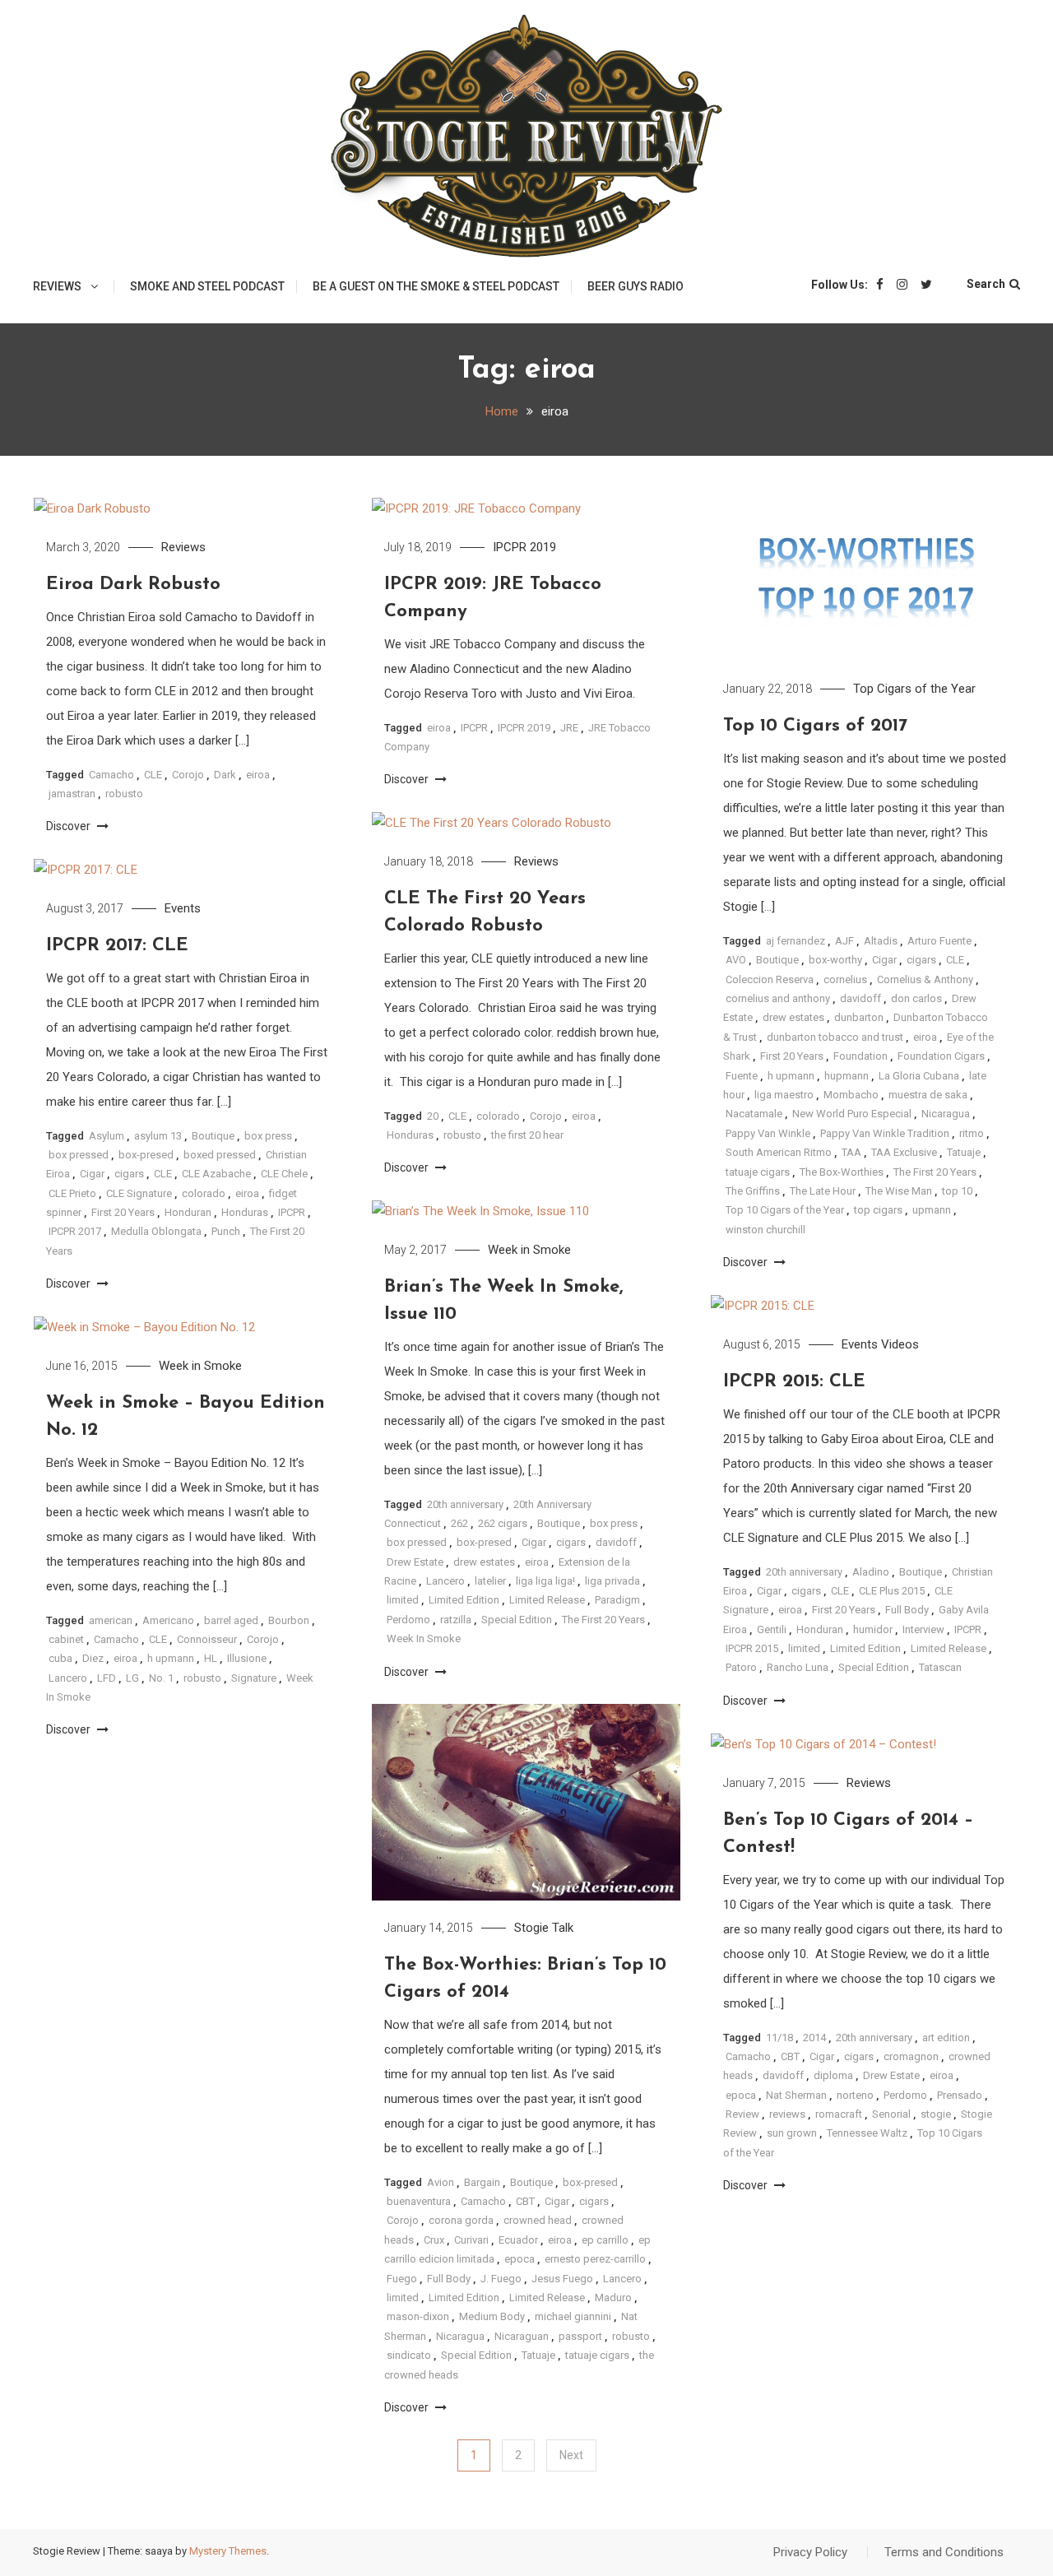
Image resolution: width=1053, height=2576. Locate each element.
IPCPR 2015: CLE (794, 1382)
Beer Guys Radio (636, 286)
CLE (153, 775)
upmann (932, 1210)
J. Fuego (501, 2279)
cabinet (66, 1639)
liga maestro (784, 1095)
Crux (434, 2240)
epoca (520, 2259)
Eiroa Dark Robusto (133, 585)
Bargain (482, 2182)
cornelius (845, 979)
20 (433, 1116)
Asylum (107, 1136)
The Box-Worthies (842, 1172)
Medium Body (492, 2316)
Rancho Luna (798, 1667)
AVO (736, 960)
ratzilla (456, 1620)
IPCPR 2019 (524, 547)
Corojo (188, 775)
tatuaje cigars (758, 1172)
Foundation (860, 1056)
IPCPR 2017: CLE (117, 946)
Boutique (777, 960)
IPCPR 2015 (752, 1648)
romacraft (839, 2114)
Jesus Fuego (562, 2279)
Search (986, 284)
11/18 (779, 2038)
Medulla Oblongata (156, 1231)
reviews (787, 2114)
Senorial (891, 2114)
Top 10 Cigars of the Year (785, 1210)
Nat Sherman (796, 2095)
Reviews (57, 286)
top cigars (878, 1210)
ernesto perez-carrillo (595, 2259)
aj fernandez (796, 941)
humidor (873, 1629)
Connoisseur (207, 1639)
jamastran (72, 794)
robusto (124, 794)
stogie (936, 2114)
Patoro (741, 1667)
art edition (946, 2038)
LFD (107, 1678)
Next (571, 2455)
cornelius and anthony (778, 998)
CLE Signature (139, 1193)
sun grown (792, 2133)
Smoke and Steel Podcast (207, 286)
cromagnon (911, 2056)
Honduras (410, 1135)
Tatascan (940, 1667)
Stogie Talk (544, 1928)
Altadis (881, 941)
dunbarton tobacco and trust (835, 1037)
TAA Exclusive (904, 1152)
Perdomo (408, 1620)
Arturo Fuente (939, 941)
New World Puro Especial (852, 1114)
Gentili (772, 1629)
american (111, 1620)
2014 (814, 2038)
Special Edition (517, 1620)
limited (403, 1600)
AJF (844, 941)
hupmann (847, 1076)
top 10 (957, 1191)
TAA (851, 1152)
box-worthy (835, 960)
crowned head (538, 2220)
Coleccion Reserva (770, 979)
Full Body (907, 1610)
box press (268, 1136)
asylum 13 (158, 1136)
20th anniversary (465, 1504)
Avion (441, 2182)
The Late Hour (823, 1191)
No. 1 (161, 1678)
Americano (168, 1620)
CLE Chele (284, 1174)
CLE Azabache (216, 1174)
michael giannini (573, 2316)
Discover (70, 826)
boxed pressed (220, 1155)
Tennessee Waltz (867, 2133)
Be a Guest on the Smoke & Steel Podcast (436, 286)
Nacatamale (754, 1114)
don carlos (916, 998)
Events (183, 908)
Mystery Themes (228, 2551)
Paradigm (617, 1600)
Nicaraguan (522, 2336)
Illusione (247, 1658)
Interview (923, 1629)
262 (459, 1523)
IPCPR (474, 728)
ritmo (972, 1133)
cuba (60, 1658)
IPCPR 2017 (75, 1231)
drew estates (793, 1017)
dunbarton (859, 1017)
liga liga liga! (545, 1581)
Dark (225, 775)
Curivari (471, 2240)
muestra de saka (928, 1095)
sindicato (409, 2355)
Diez (93, 1658)
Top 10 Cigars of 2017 (815, 726)
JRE (569, 728)
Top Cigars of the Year (914, 689)
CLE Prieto (72, 1193)
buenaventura (419, 2201)
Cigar (884, 960)
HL (211, 1658)
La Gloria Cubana (919, 1076)
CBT (525, 2201)
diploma (833, 2075)
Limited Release (547, 1600)
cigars (921, 960)
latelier (490, 1581)
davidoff (860, 998)
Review (742, 2114)
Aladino (871, 1572)
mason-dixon (418, 2316)
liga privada (612, 1581)
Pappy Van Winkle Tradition (885, 1133)
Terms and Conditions (944, 2552)
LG (132, 1678)
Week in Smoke (529, 1250)
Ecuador (518, 2240)
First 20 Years (792, 1056)
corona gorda (461, 2220)
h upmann (791, 1076)
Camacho (111, 775)
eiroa (258, 775)
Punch (226, 1231)
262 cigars (503, 1523)
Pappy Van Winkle (768, 1133)
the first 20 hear (527, 1135)
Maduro (613, 2298)
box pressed (79, 1155)
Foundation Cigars (941, 1056)
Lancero (445, 1581)
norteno (855, 2095)
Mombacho (851, 1095)
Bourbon (289, 1620)
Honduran (188, 1212)
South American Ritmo (779, 1152)
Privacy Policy (810, 2552)
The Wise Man (899, 1191)
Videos (900, 1344)
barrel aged (231, 1620)
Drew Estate (415, 1562)
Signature (254, 1678)
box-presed (146, 1155)
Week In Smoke (424, 1638)
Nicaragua (946, 1114)
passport (580, 2336)
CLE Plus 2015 (892, 1591)
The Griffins (753, 1191)
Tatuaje (964, 1152)
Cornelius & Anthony (925, 979)
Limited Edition (464, 1600)
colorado (498, 1116)
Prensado (960, 2095)
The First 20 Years (935, 1172)
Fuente (742, 1076)
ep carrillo (605, 2240)
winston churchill (765, 1230)
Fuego (402, 2279)
